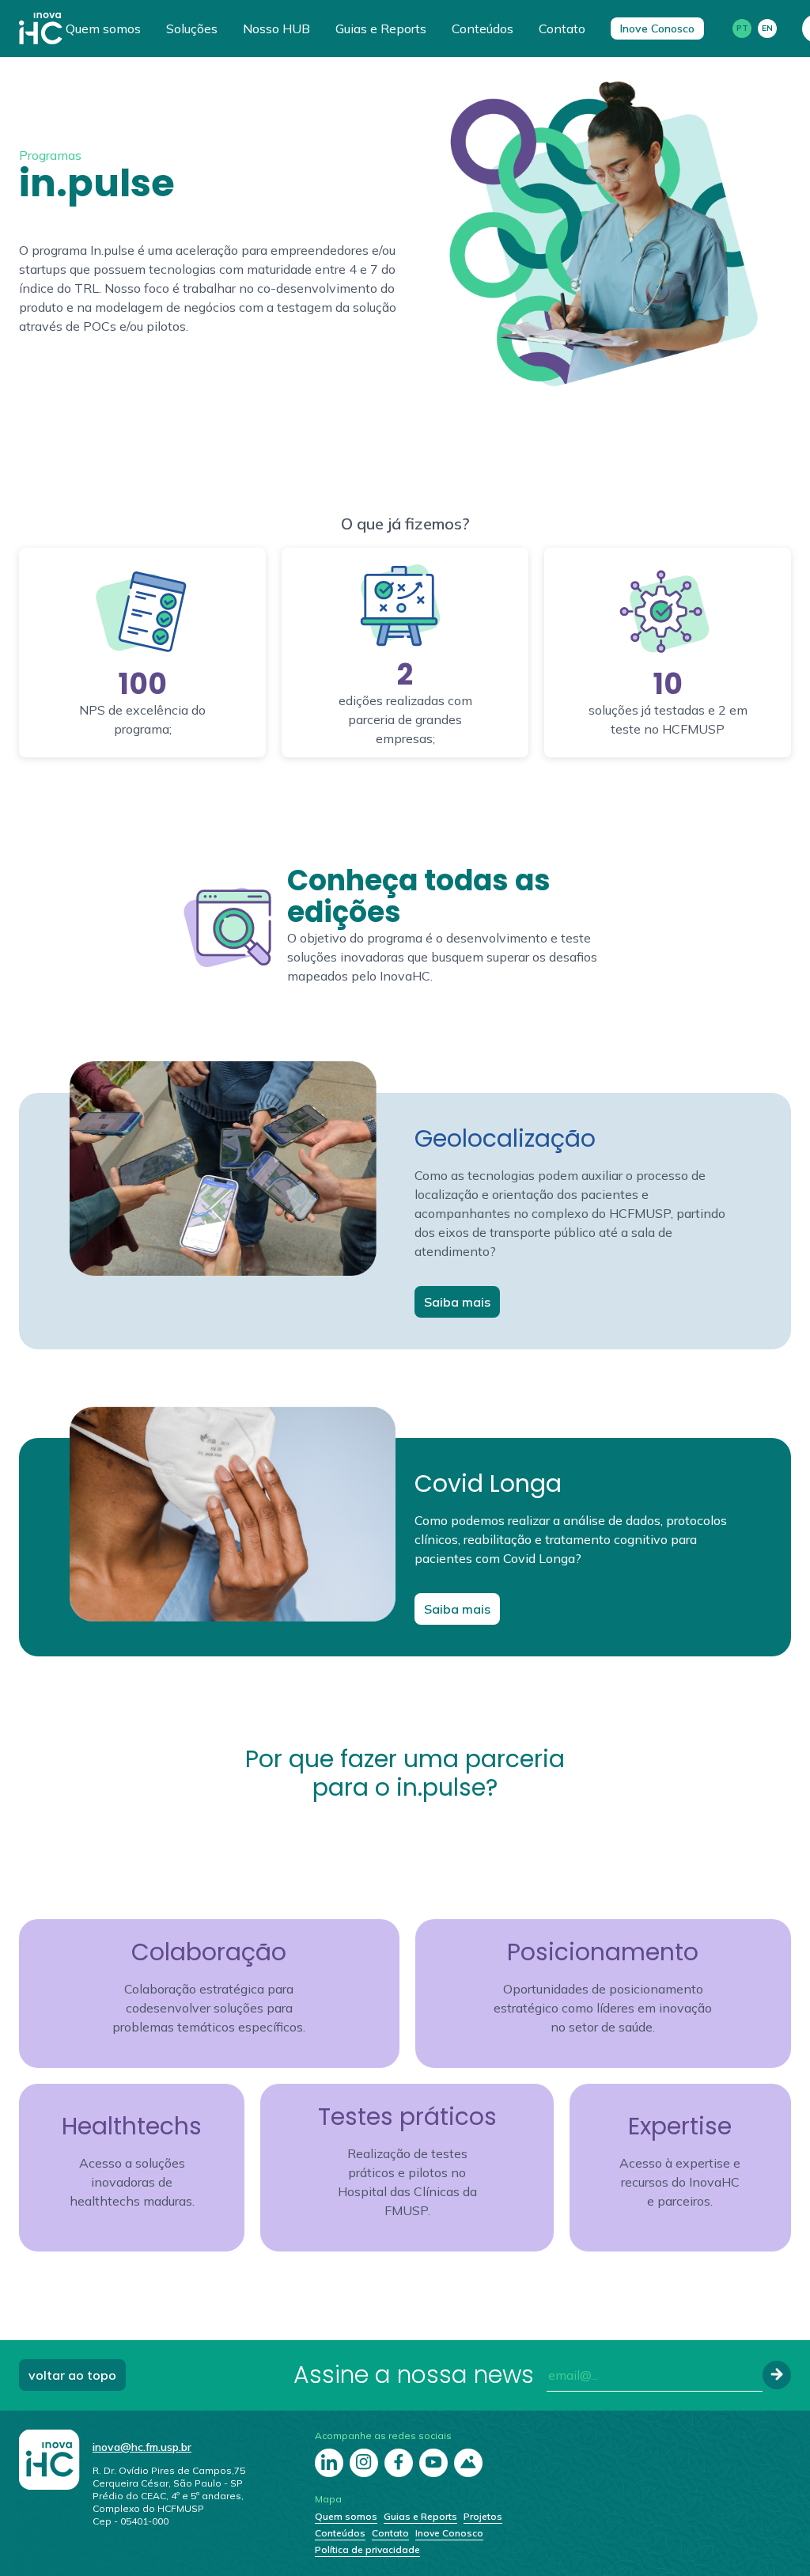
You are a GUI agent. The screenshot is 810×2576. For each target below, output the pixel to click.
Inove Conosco (657, 28)
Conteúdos (483, 28)
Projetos (483, 2516)
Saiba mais (457, 1302)
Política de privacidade (367, 2549)
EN (767, 28)
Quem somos (103, 28)
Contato (562, 28)
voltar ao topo (72, 2375)
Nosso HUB (276, 28)
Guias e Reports (381, 28)
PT (742, 28)
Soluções (192, 28)
